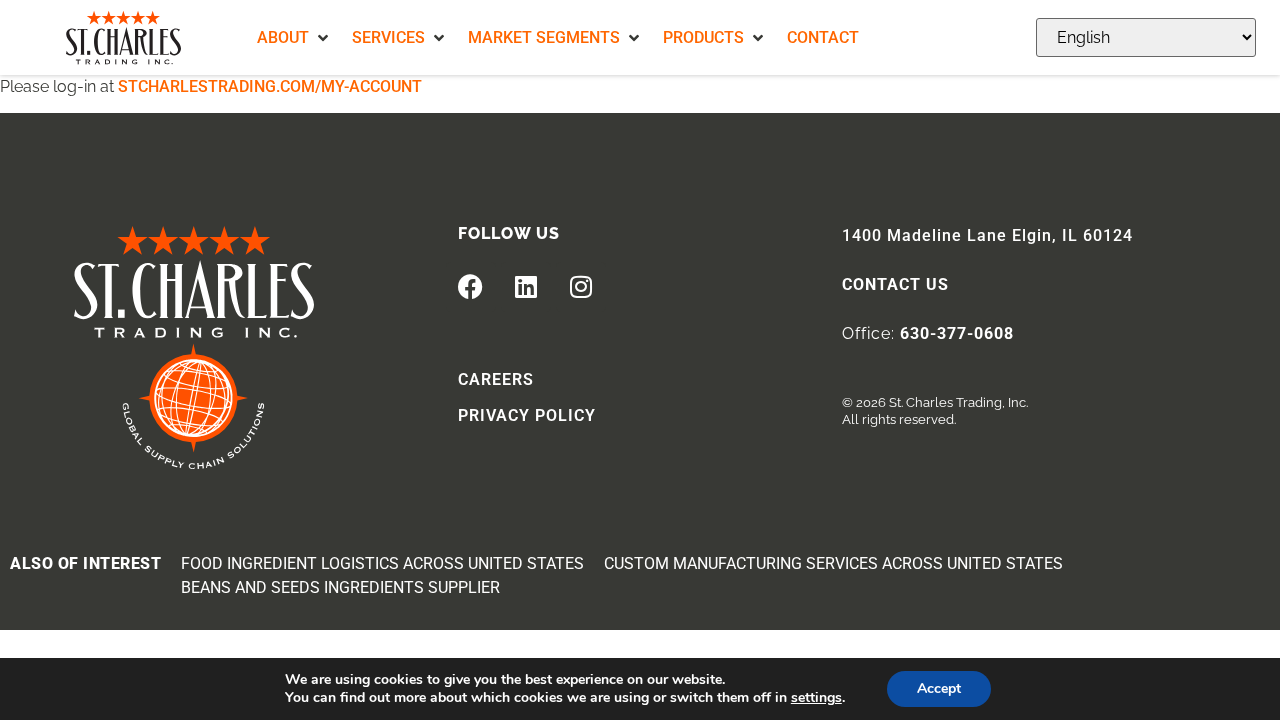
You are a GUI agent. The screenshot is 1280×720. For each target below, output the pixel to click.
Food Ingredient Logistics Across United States (382, 563)
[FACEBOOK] (471, 287)
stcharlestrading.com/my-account (270, 86)
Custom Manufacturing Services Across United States (833, 563)
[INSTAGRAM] (581, 287)
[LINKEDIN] (526, 287)
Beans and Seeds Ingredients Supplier (340, 587)
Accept (939, 688)
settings (816, 698)
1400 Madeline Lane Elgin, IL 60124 (987, 235)
